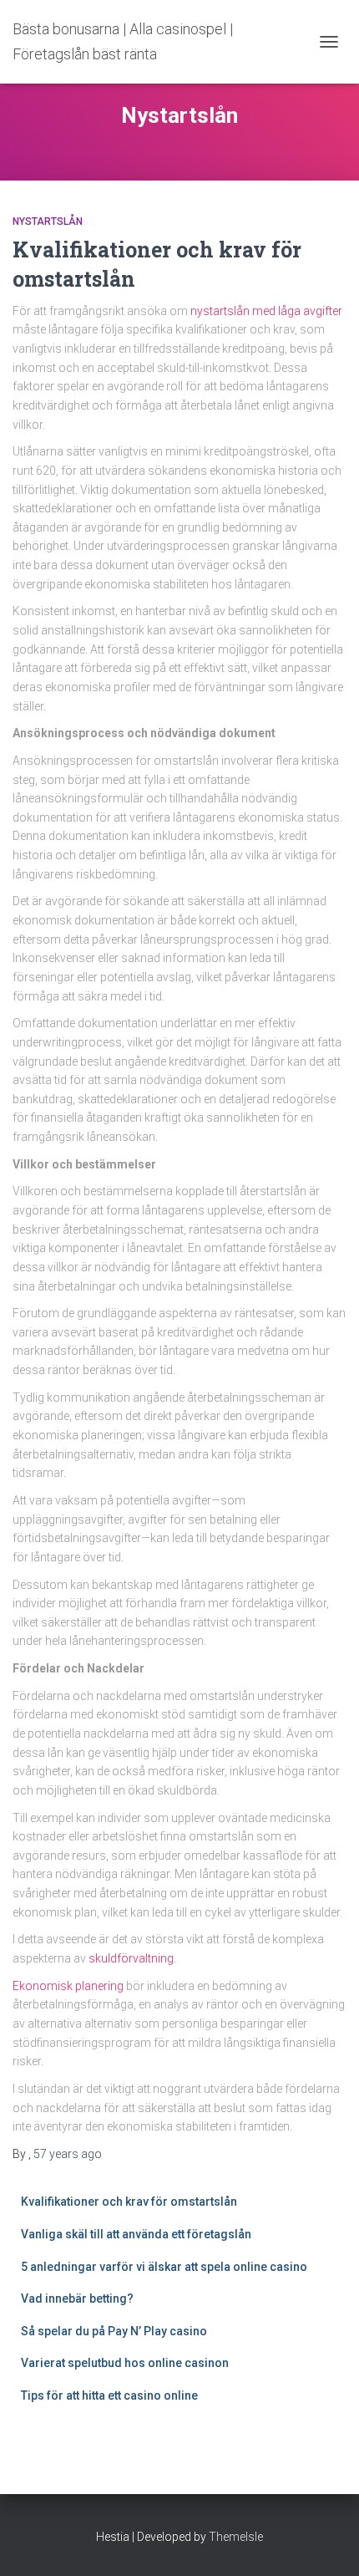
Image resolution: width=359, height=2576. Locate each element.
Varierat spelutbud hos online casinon (126, 2363)
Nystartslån (48, 221)
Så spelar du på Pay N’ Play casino (114, 2331)
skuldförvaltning (131, 1958)
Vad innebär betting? (77, 2299)
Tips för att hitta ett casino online (111, 2395)
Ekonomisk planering (68, 1986)
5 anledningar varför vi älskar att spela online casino (164, 2267)
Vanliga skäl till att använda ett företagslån (136, 2234)
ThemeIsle (236, 2537)
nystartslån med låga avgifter (266, 311)
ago (68, 2154)
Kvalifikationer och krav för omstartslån (129, 2202)
